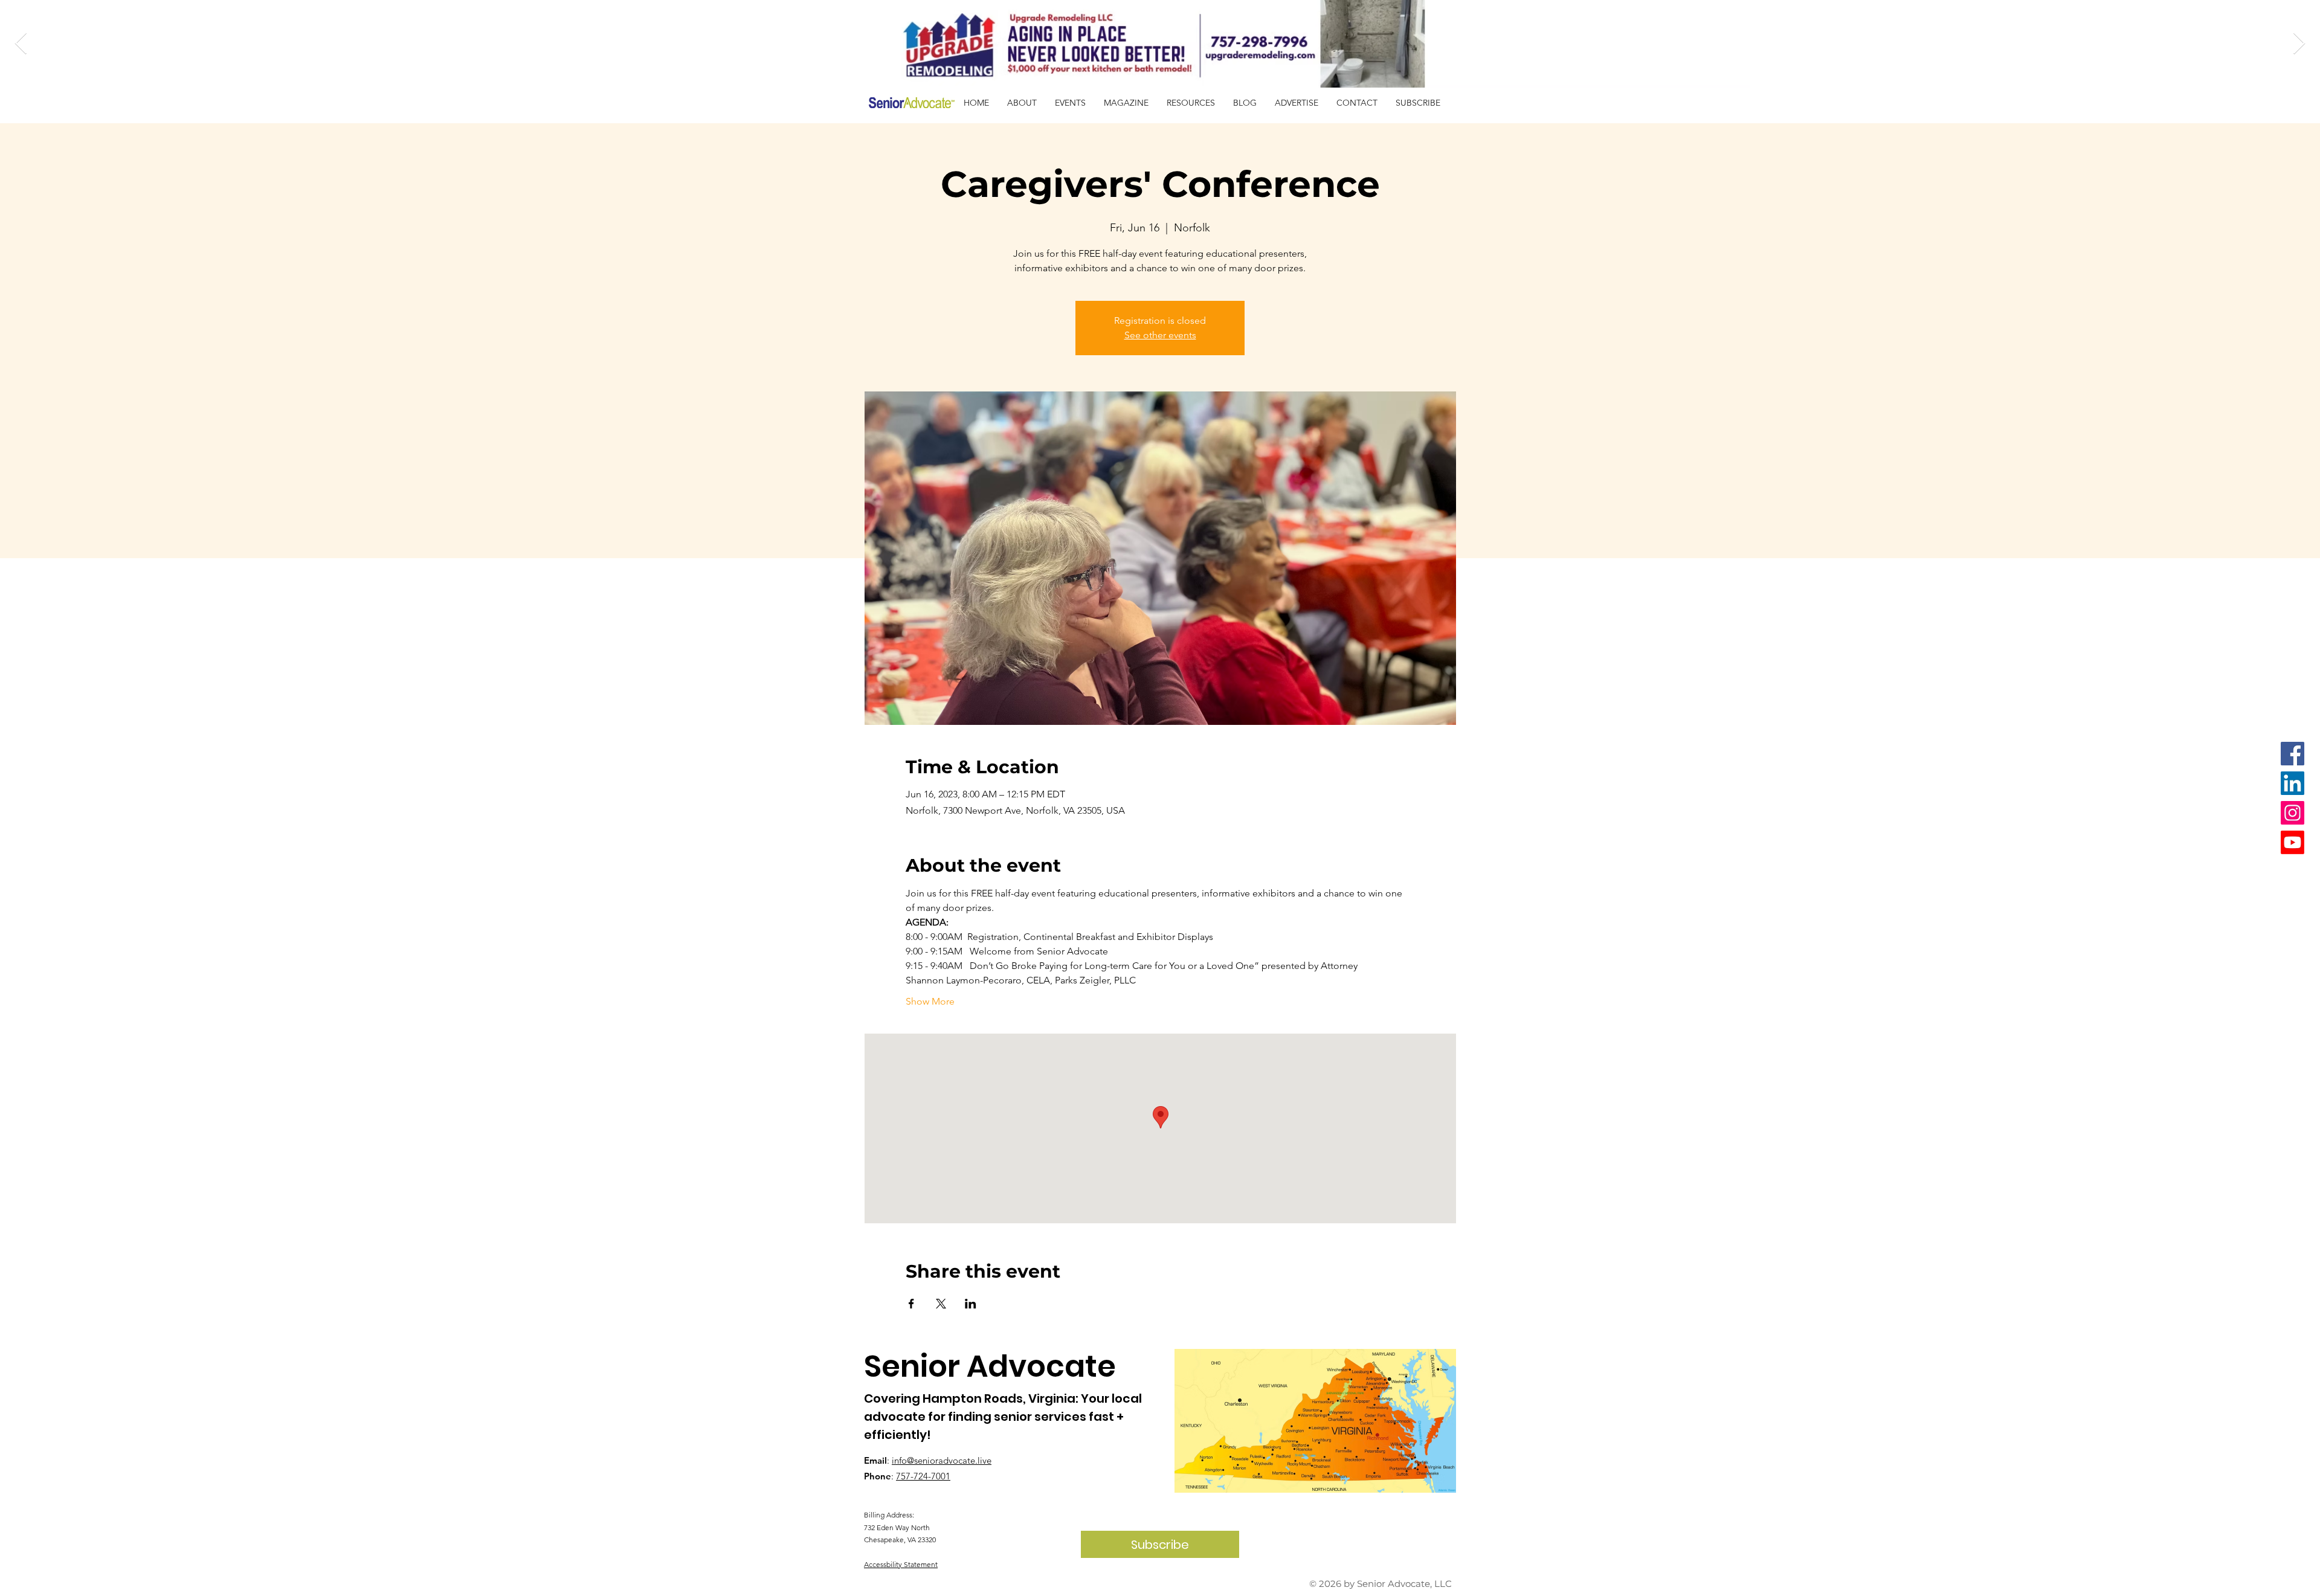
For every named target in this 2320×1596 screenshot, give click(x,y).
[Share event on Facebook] (911, 1304)
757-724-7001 (923, 1476)
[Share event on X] (941, 1304)
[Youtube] (2293, 842)
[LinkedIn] (2293, 783)
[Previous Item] (21, 44)
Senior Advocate (990, 1366)
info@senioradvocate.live (942, 1460)
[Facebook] (2293, 754)
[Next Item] (2299, 44)
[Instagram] (2293, 813)
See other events (1160, 335)
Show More (930, 1001)
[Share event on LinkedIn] (971, 1304)
